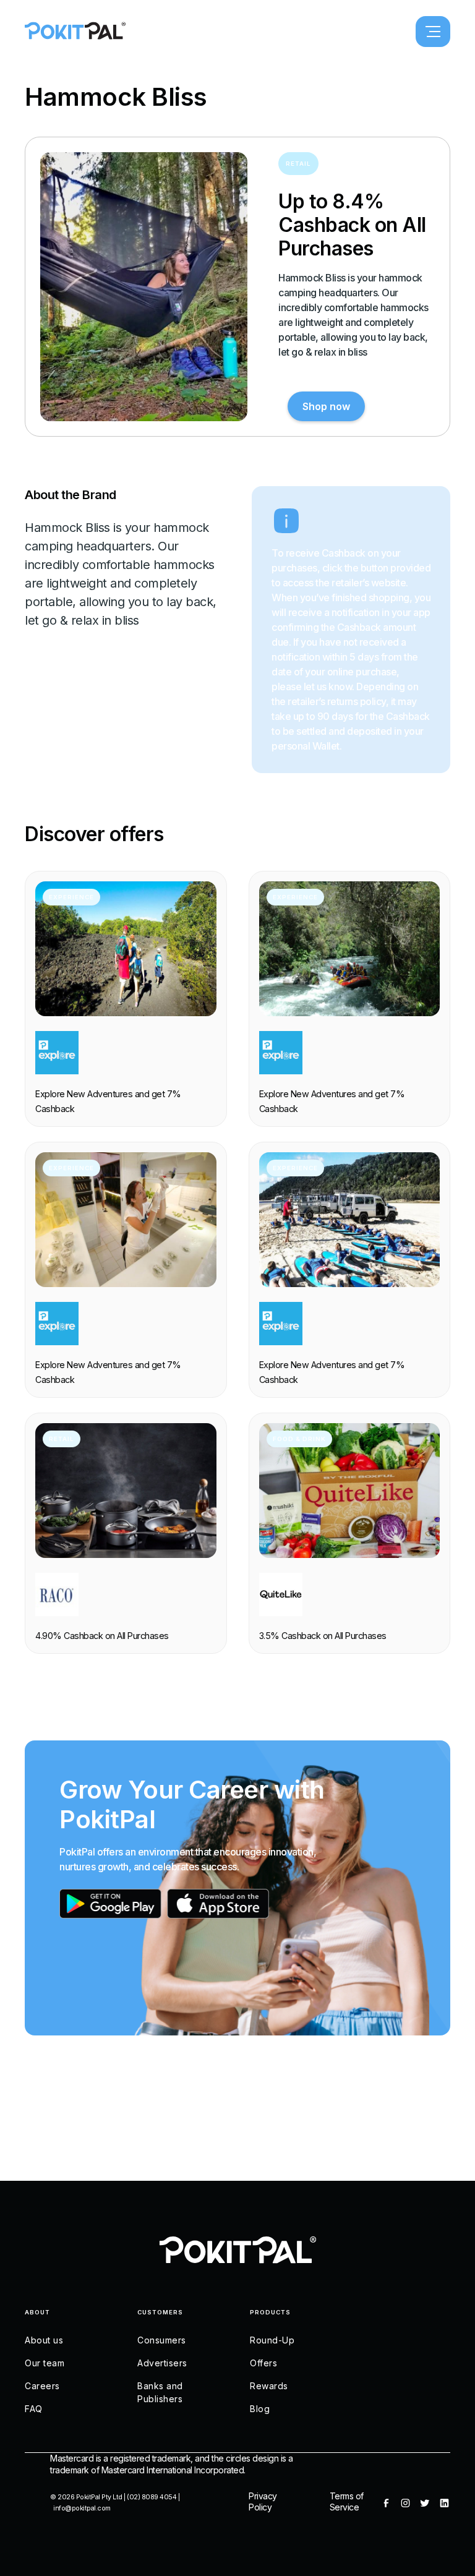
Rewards (269, 2386)
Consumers (162, 2340)
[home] (75, 32)
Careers (42, 2386)
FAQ (34, 2409)
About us (44, 2340)
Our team (45, 2363)
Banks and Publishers (160, 2392)
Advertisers (162, 2363)
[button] (433, 32)
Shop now (326, 406)
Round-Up (272, 2340)
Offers (263, 2363)
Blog (260, 2409)
